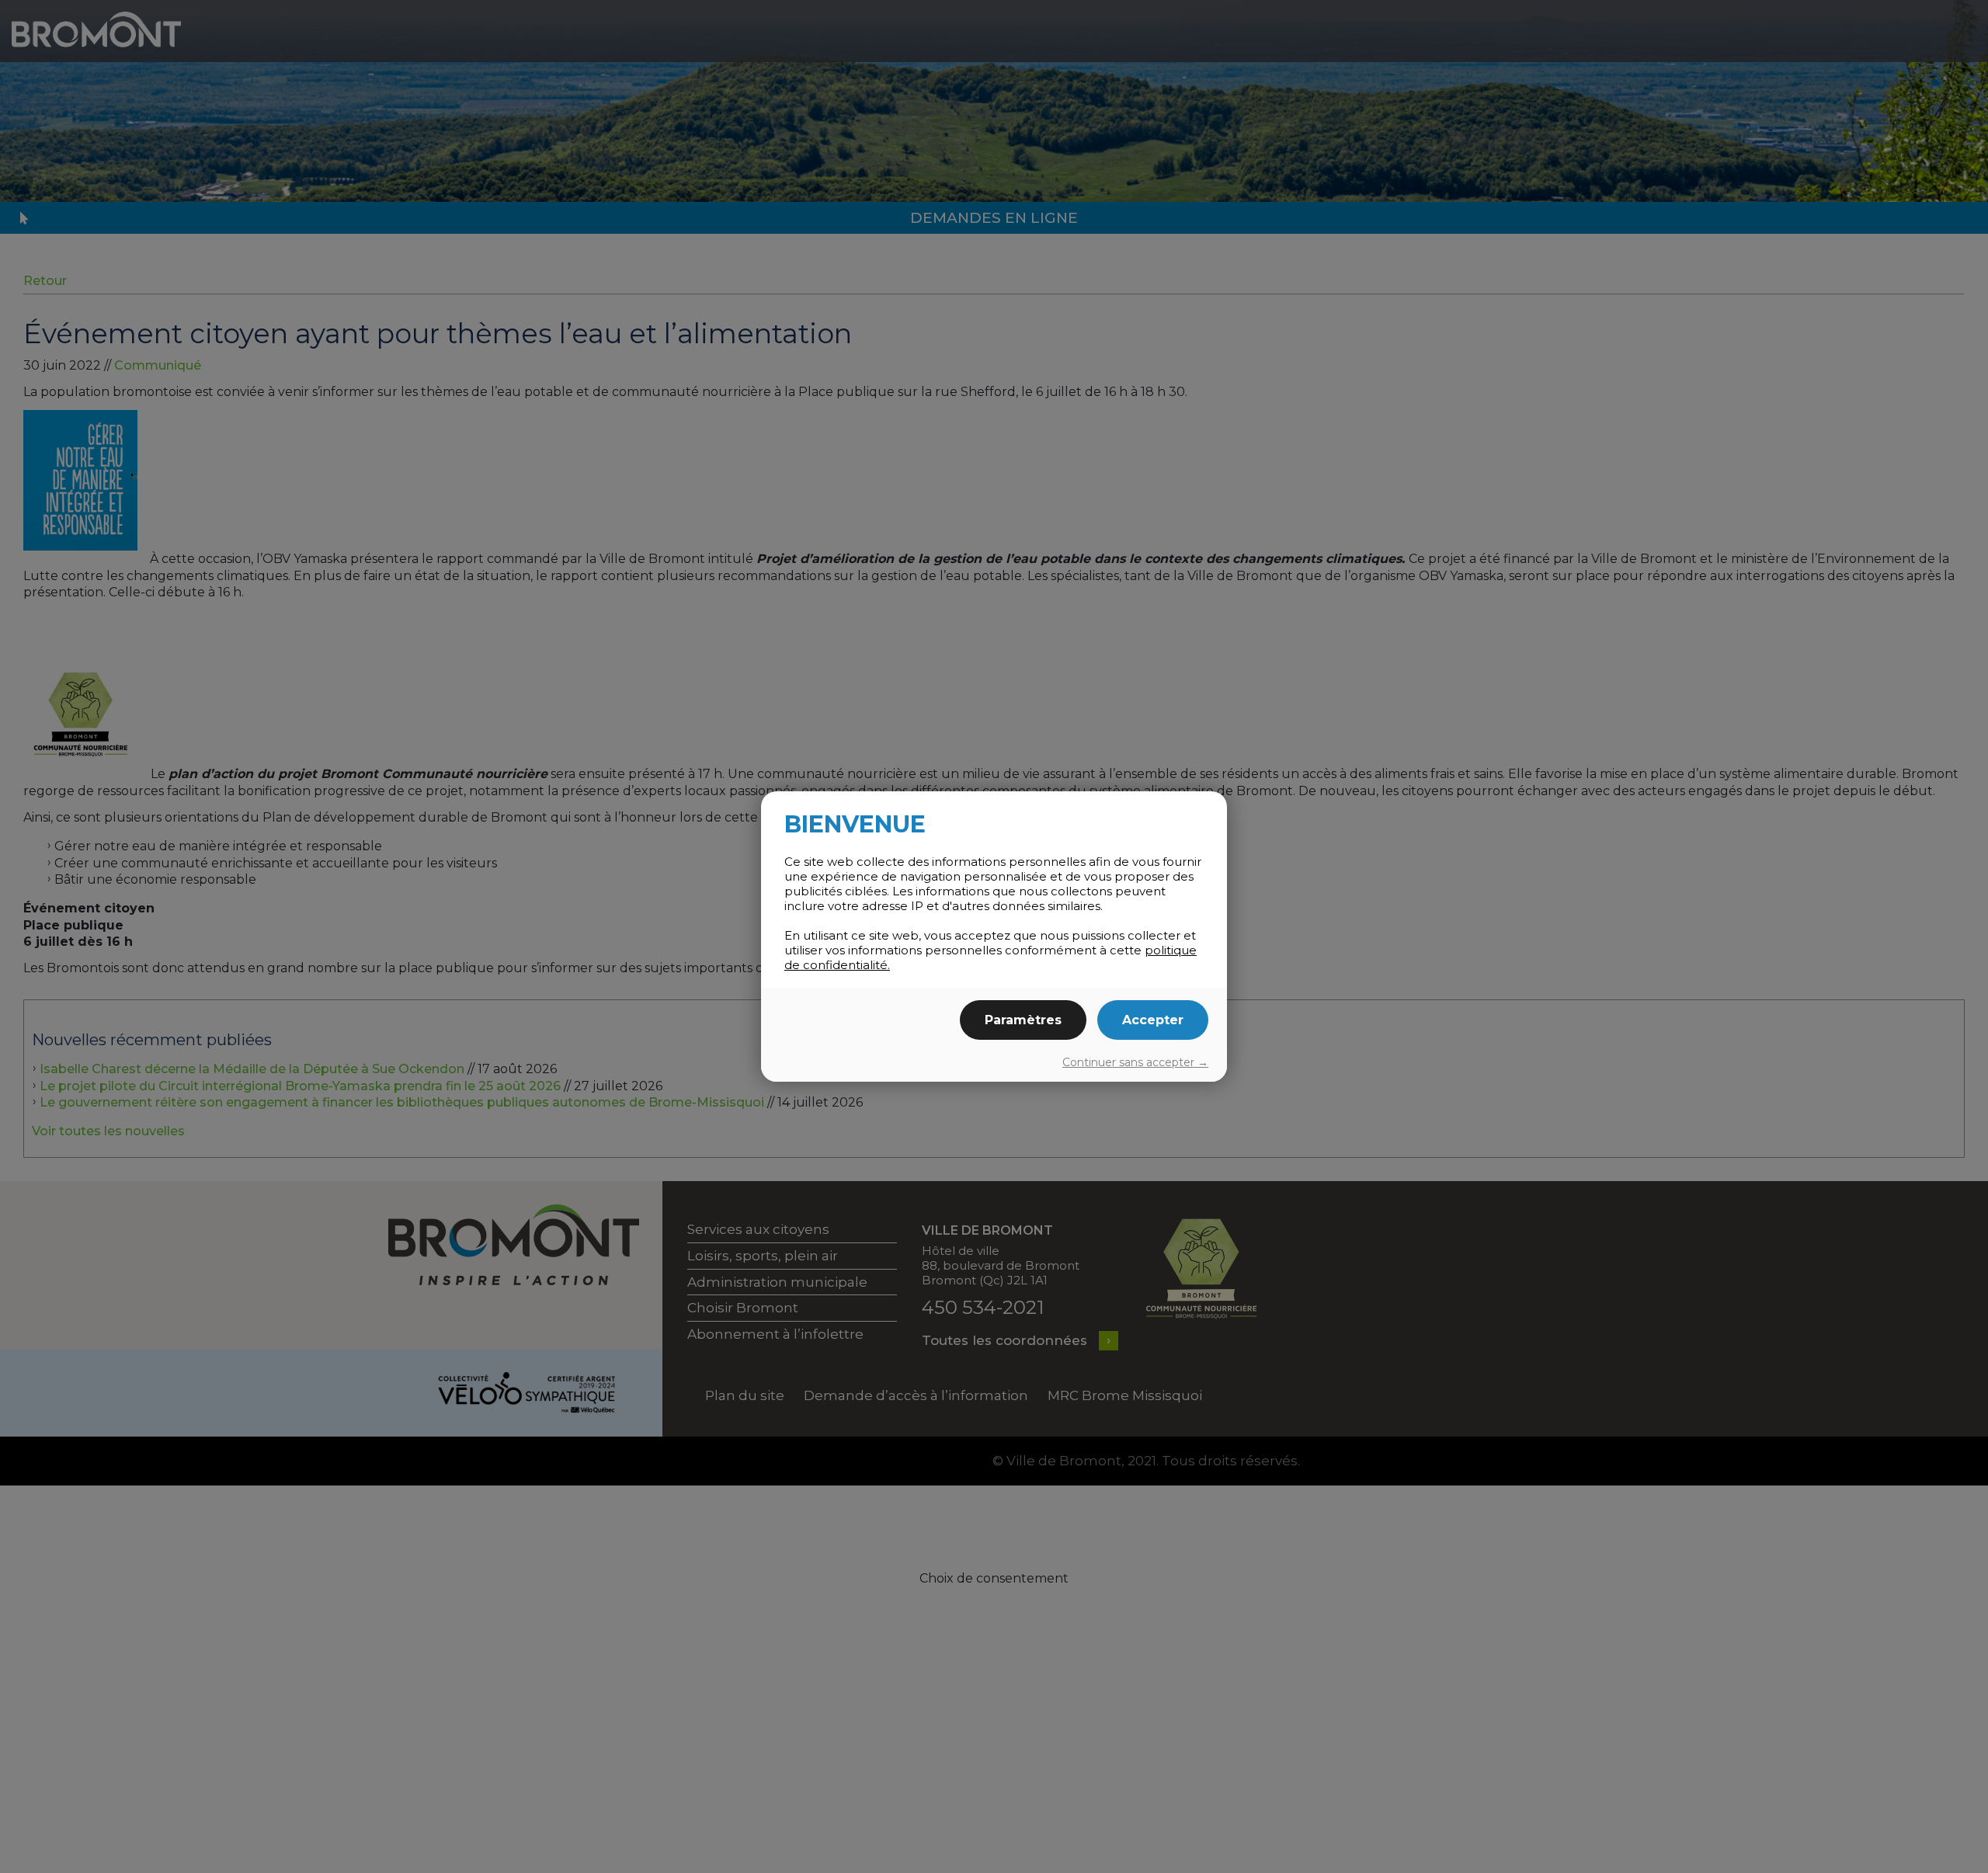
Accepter (1153, 1020)
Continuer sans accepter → (1135, 1062)
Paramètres (1023, 1020)
